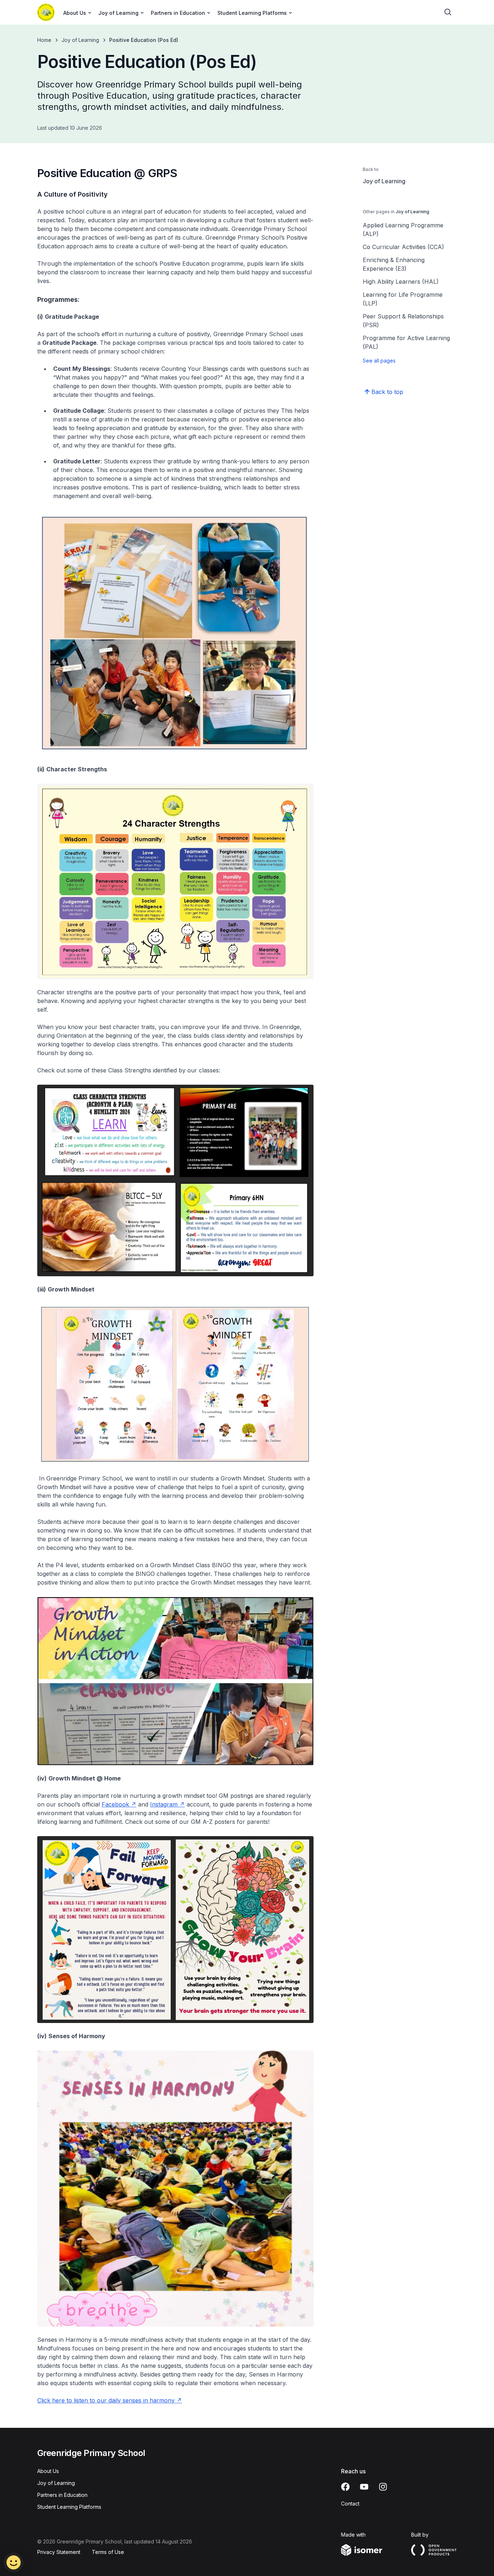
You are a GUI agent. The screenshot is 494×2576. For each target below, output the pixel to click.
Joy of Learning (80, 40)
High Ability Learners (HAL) (401, 282)
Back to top (387, 392)
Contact (350, 2504)
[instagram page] (383, 2487)
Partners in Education (62, 2495)
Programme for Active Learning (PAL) (406, 342)
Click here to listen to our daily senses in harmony (106, 2400)
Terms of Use (108, 2552)
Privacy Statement (59, 2552)
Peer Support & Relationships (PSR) (403, 321)
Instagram (164, 1804)
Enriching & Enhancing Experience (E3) (394, 264)
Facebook (115, 1804)
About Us (48, 2471)
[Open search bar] (448, 12)
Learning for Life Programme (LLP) (403, 299)
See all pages (379, 361)
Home (44, 40)
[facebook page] (345, 2487)
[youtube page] (364, 2487)
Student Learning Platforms (69, 2507)
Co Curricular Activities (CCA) (403, 247)
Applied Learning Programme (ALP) (403, 230)
